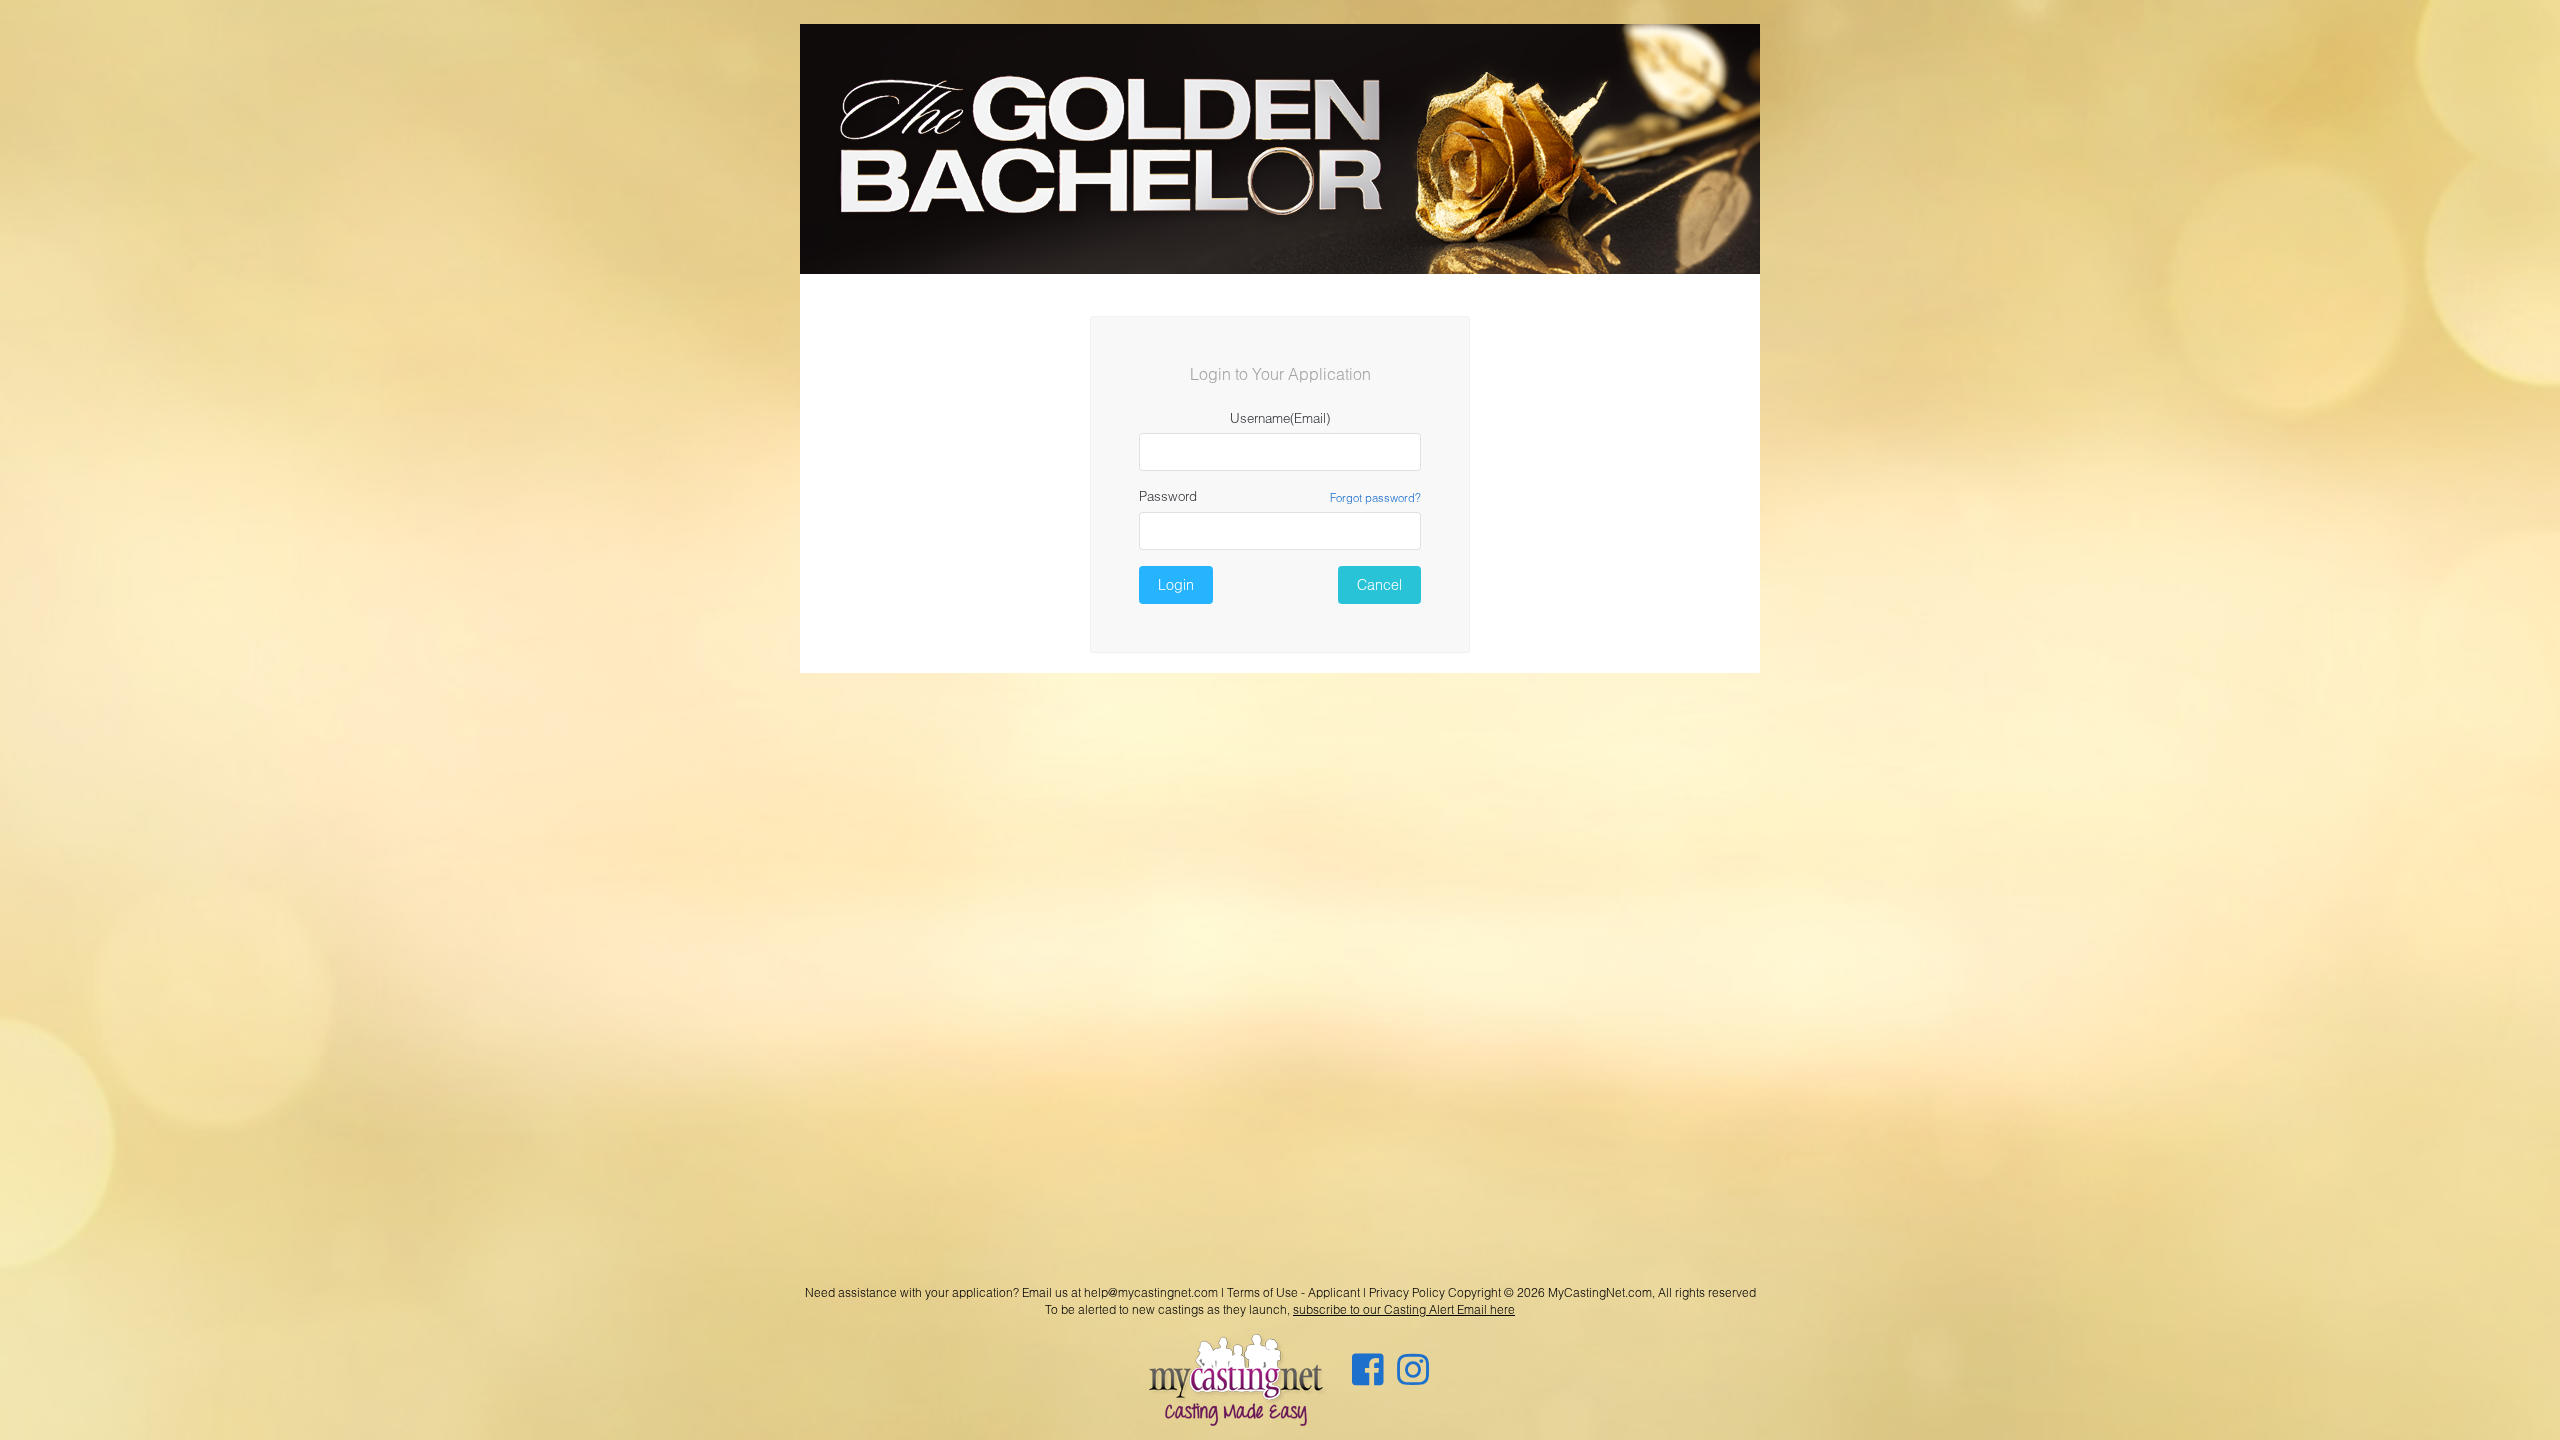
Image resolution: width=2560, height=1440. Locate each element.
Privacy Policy (1407, 1292)
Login (1176, 584)
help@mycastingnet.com (1151, 1292)
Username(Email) (1280, 418)
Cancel (1379, 584)
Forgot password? (1375, 497)
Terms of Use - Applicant (1293, 1292)
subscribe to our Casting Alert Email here (1404, 1309)
